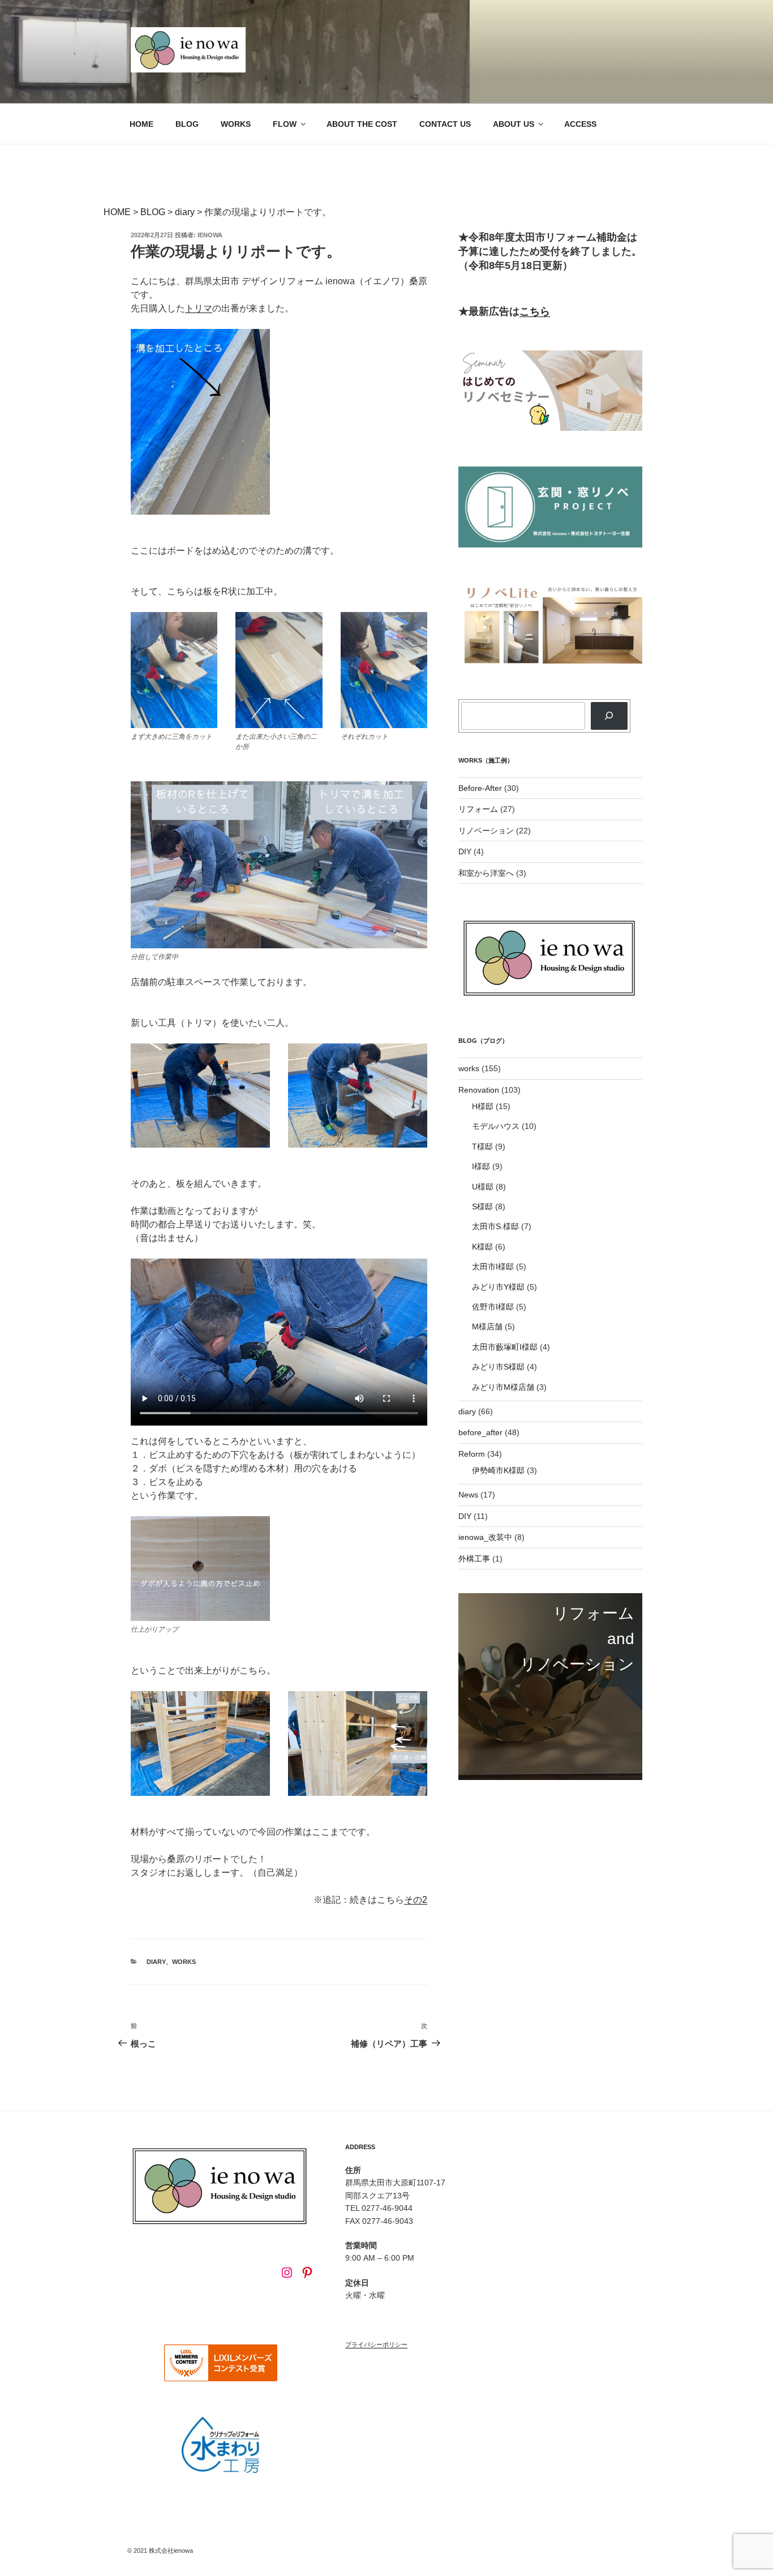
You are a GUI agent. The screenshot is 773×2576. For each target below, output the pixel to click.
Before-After (480, 788)
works (184, 1962)
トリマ (199, 308)
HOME (141, 124)
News (468, 1495)
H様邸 (483, 1106)
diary (156, 1962)
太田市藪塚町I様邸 (505, 1347)
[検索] (609, 716)
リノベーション (486, 831)
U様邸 (483, 1187)
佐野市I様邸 (493, 1307)
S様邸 (482, 1206)
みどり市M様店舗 (503, 1387)
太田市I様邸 (493, 1266)
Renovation (479, 1090)
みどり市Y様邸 (498, 1287)
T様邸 (482, 1146)
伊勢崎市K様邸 (498, 1470)
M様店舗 (487, 1326)
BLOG (187, 124)
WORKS (236, 124)
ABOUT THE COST (362, 124)
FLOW (285, 124)
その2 (416, 1900)
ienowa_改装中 (485, 1537)
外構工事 (474, 1559)
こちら (535, 311)
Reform (472, 1454)
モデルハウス (496, 1126)
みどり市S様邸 (498, 1367)
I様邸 (481, 1166)
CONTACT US (445, 124)
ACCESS (580, 124)
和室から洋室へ (486, 873)
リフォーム (478, 809)
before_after (480, 1432)
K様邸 (482, 1247)
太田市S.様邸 (495, 1226)
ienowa (210, 235)
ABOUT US (514, 124)
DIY (465, 851)
